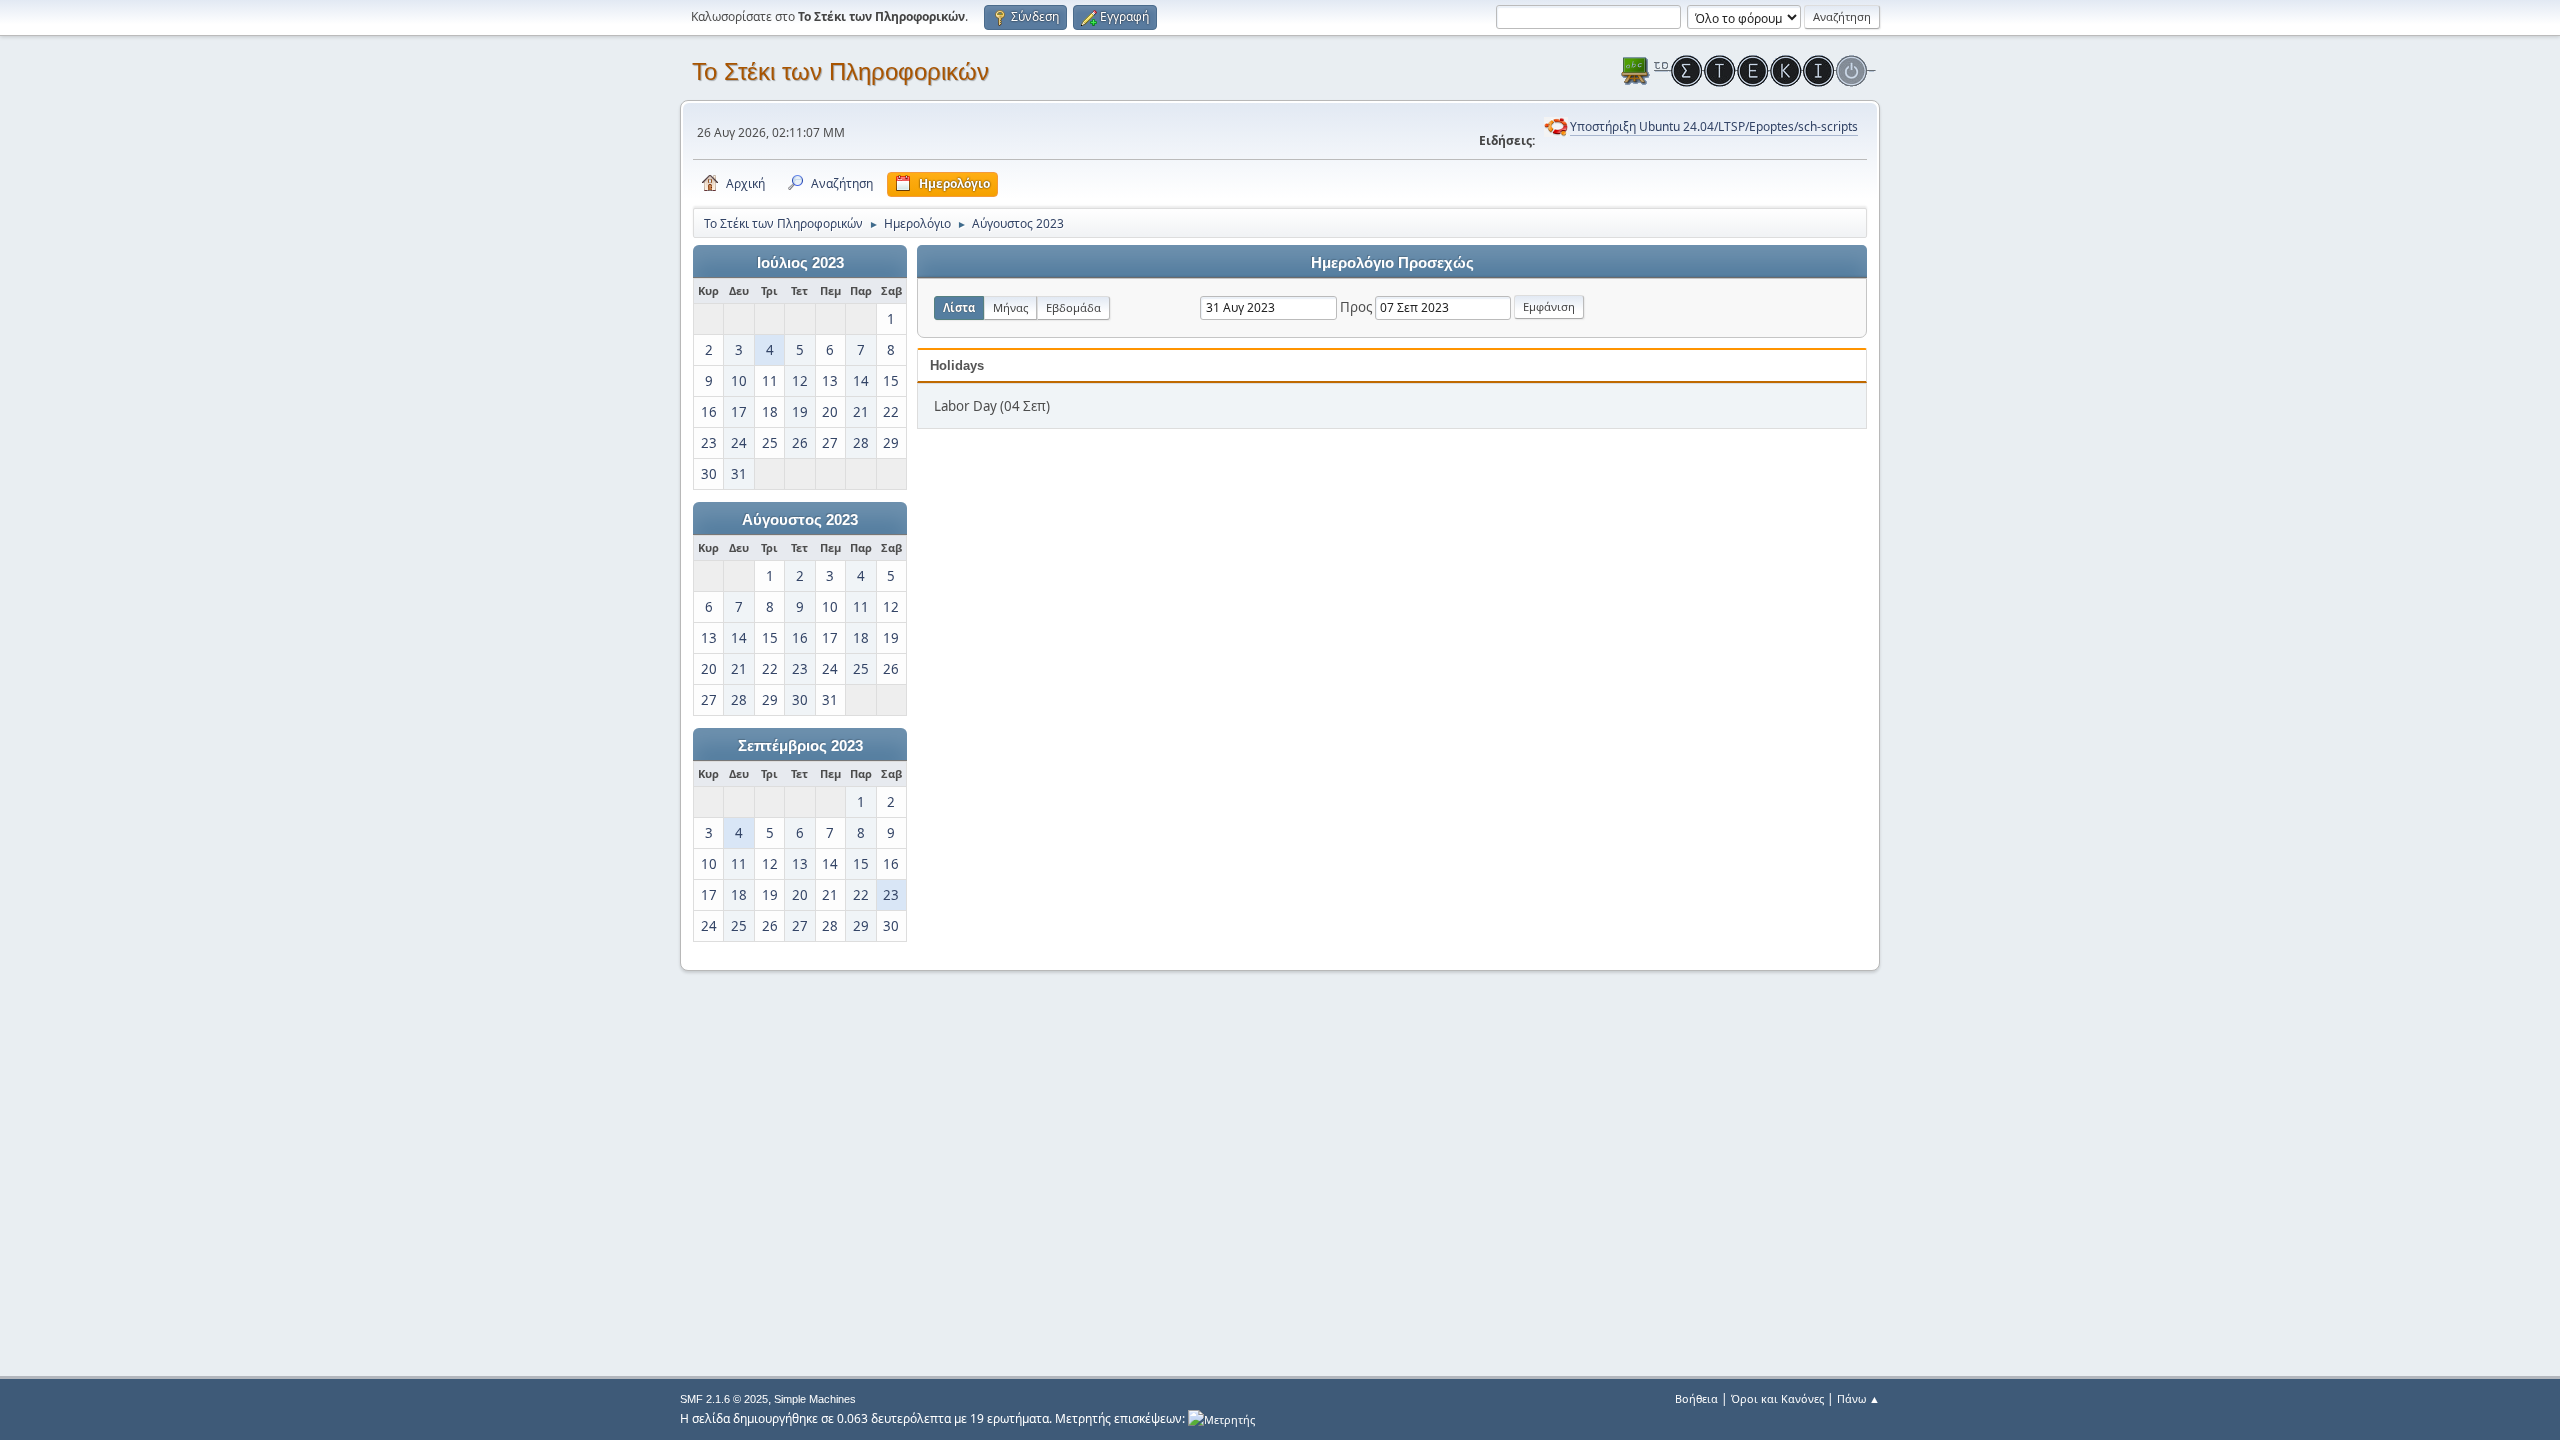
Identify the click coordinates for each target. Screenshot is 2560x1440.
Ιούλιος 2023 (800, 263)
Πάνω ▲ (1858, 1398)
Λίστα (959, 307)
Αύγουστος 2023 (800, 520)
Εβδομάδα (1073, 307)
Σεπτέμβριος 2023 (800, 746)
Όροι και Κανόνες (1777, 1398)
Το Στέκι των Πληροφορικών (840, 71)
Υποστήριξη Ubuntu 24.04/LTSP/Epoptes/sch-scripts (1714, 126)
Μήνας (1010, 307)
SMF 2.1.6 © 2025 (724, 1399)
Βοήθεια (1696, 1398)
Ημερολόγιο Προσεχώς (1392, 263)
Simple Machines (815, 1399)
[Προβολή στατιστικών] (1221, 1418)
